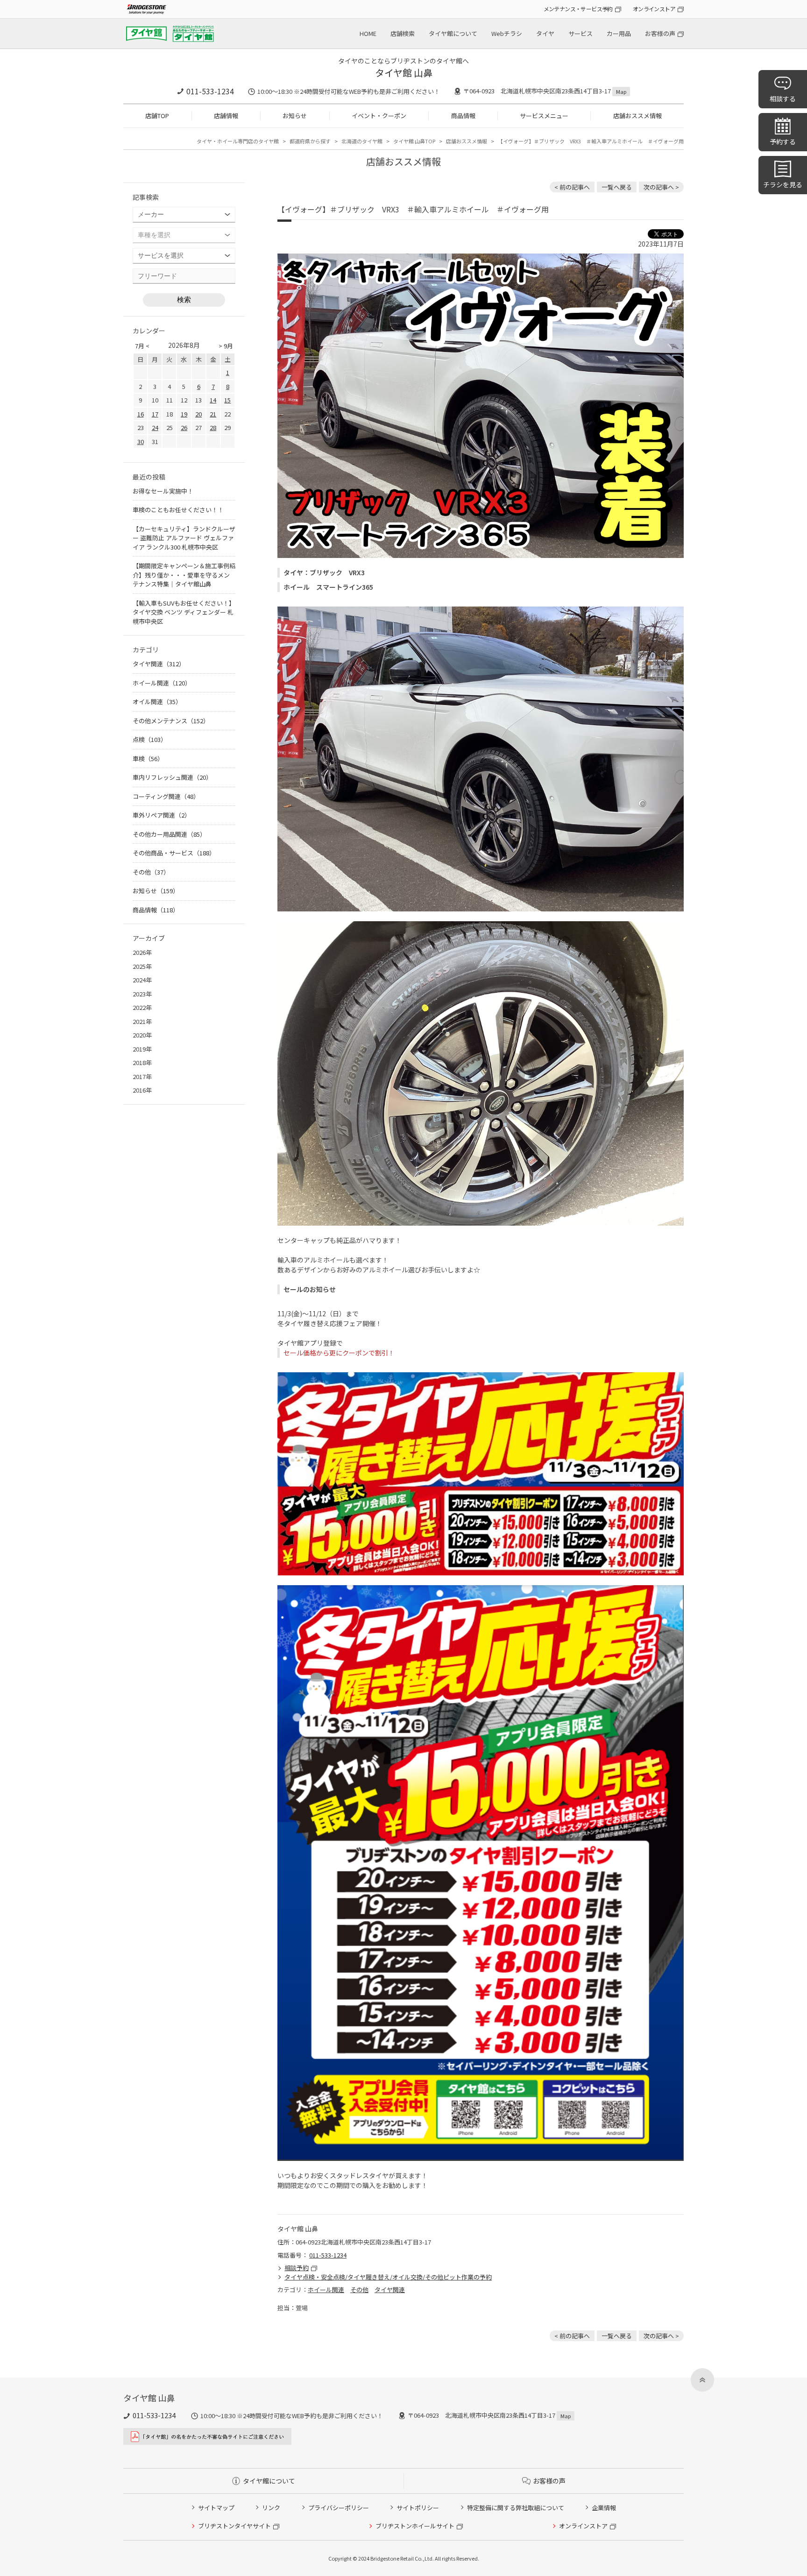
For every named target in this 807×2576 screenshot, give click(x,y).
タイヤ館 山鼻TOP (414, 141)
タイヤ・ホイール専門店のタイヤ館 (238, 141)
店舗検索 (403, 33)
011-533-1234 (210, 91)
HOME (368, 33)
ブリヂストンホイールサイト (415, 2526)
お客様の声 (660, 33)
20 (198, 414)
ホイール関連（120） (162, 683)
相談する (783, 99)
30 (141, 441)
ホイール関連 (326, 2290)
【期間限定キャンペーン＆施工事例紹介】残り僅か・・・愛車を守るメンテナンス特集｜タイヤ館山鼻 (184, 575)
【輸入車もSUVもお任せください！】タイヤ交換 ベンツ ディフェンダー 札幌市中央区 (184, 612)
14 (213, 400)
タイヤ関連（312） (159, 664)
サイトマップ (216, 2508)
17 (155, 414)
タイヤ (545, 33)
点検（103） (150, 739)
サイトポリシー (418, 2508)
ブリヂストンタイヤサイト (234, 2526)
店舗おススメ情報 (637, 116)
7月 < (142, 346)
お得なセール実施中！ (163, 491)
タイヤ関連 (390, 2290)
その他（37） (151, 872)
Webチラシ (507, 33)
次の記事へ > (661, 187)
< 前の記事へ (572, 187)
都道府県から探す (310, 141)
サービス (580, 33)
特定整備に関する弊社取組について (516, 2508)
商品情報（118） (156, 910)
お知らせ (295, 116)
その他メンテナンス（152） (171, 721)
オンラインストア (654, 9)
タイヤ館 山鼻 (404, 73)
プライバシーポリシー (339, 2508)
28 (213, 427)
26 (184, 427)
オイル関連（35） (157, 702)
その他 (359, 2290)
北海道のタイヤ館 (362, 141)
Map (621, 92)
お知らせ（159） (156, 891)
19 (184, 414)
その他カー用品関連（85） (169, 834)
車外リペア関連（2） (162, 815)
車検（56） (148, 759)
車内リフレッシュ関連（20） (172, 777)
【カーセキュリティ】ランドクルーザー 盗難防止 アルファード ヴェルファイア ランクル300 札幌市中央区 (184, 538)
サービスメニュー (544, 116)
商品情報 (463, 116)
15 (227, 400)
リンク (271, 2508)
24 (155, 427)
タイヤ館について (453, 33)
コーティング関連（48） (166, 796)
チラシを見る (783, 184)
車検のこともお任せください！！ (178, 510)
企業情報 (604, 2508)
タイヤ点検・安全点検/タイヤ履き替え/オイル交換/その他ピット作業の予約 (388, 2277)
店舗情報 (226, 116)
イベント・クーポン (379, 116)
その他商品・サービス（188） (174, 853)
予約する (783, 141)
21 (213, 414)
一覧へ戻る (617, 187)
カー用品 (619, 33)
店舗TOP (157, 116)
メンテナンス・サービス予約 (578, 9)
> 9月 (226, 346)
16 (141, 414)
